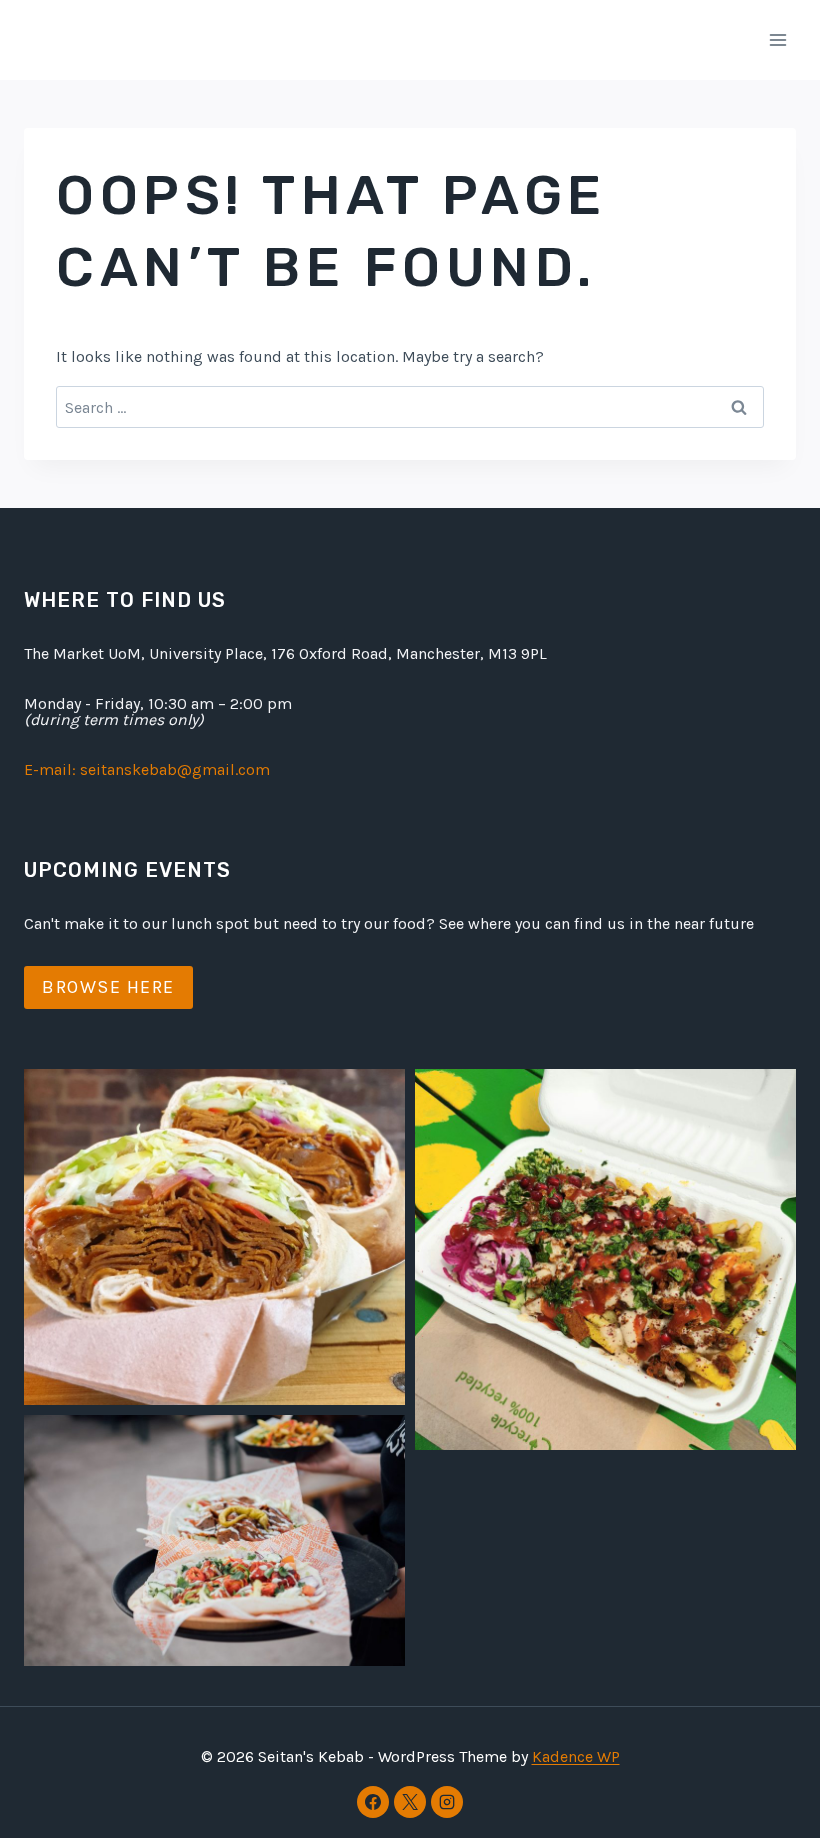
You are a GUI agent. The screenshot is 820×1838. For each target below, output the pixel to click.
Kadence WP (576, 1756)
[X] (410, 1802)
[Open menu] (777, 39)
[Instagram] (447, 1802)
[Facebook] (373, 1802)
